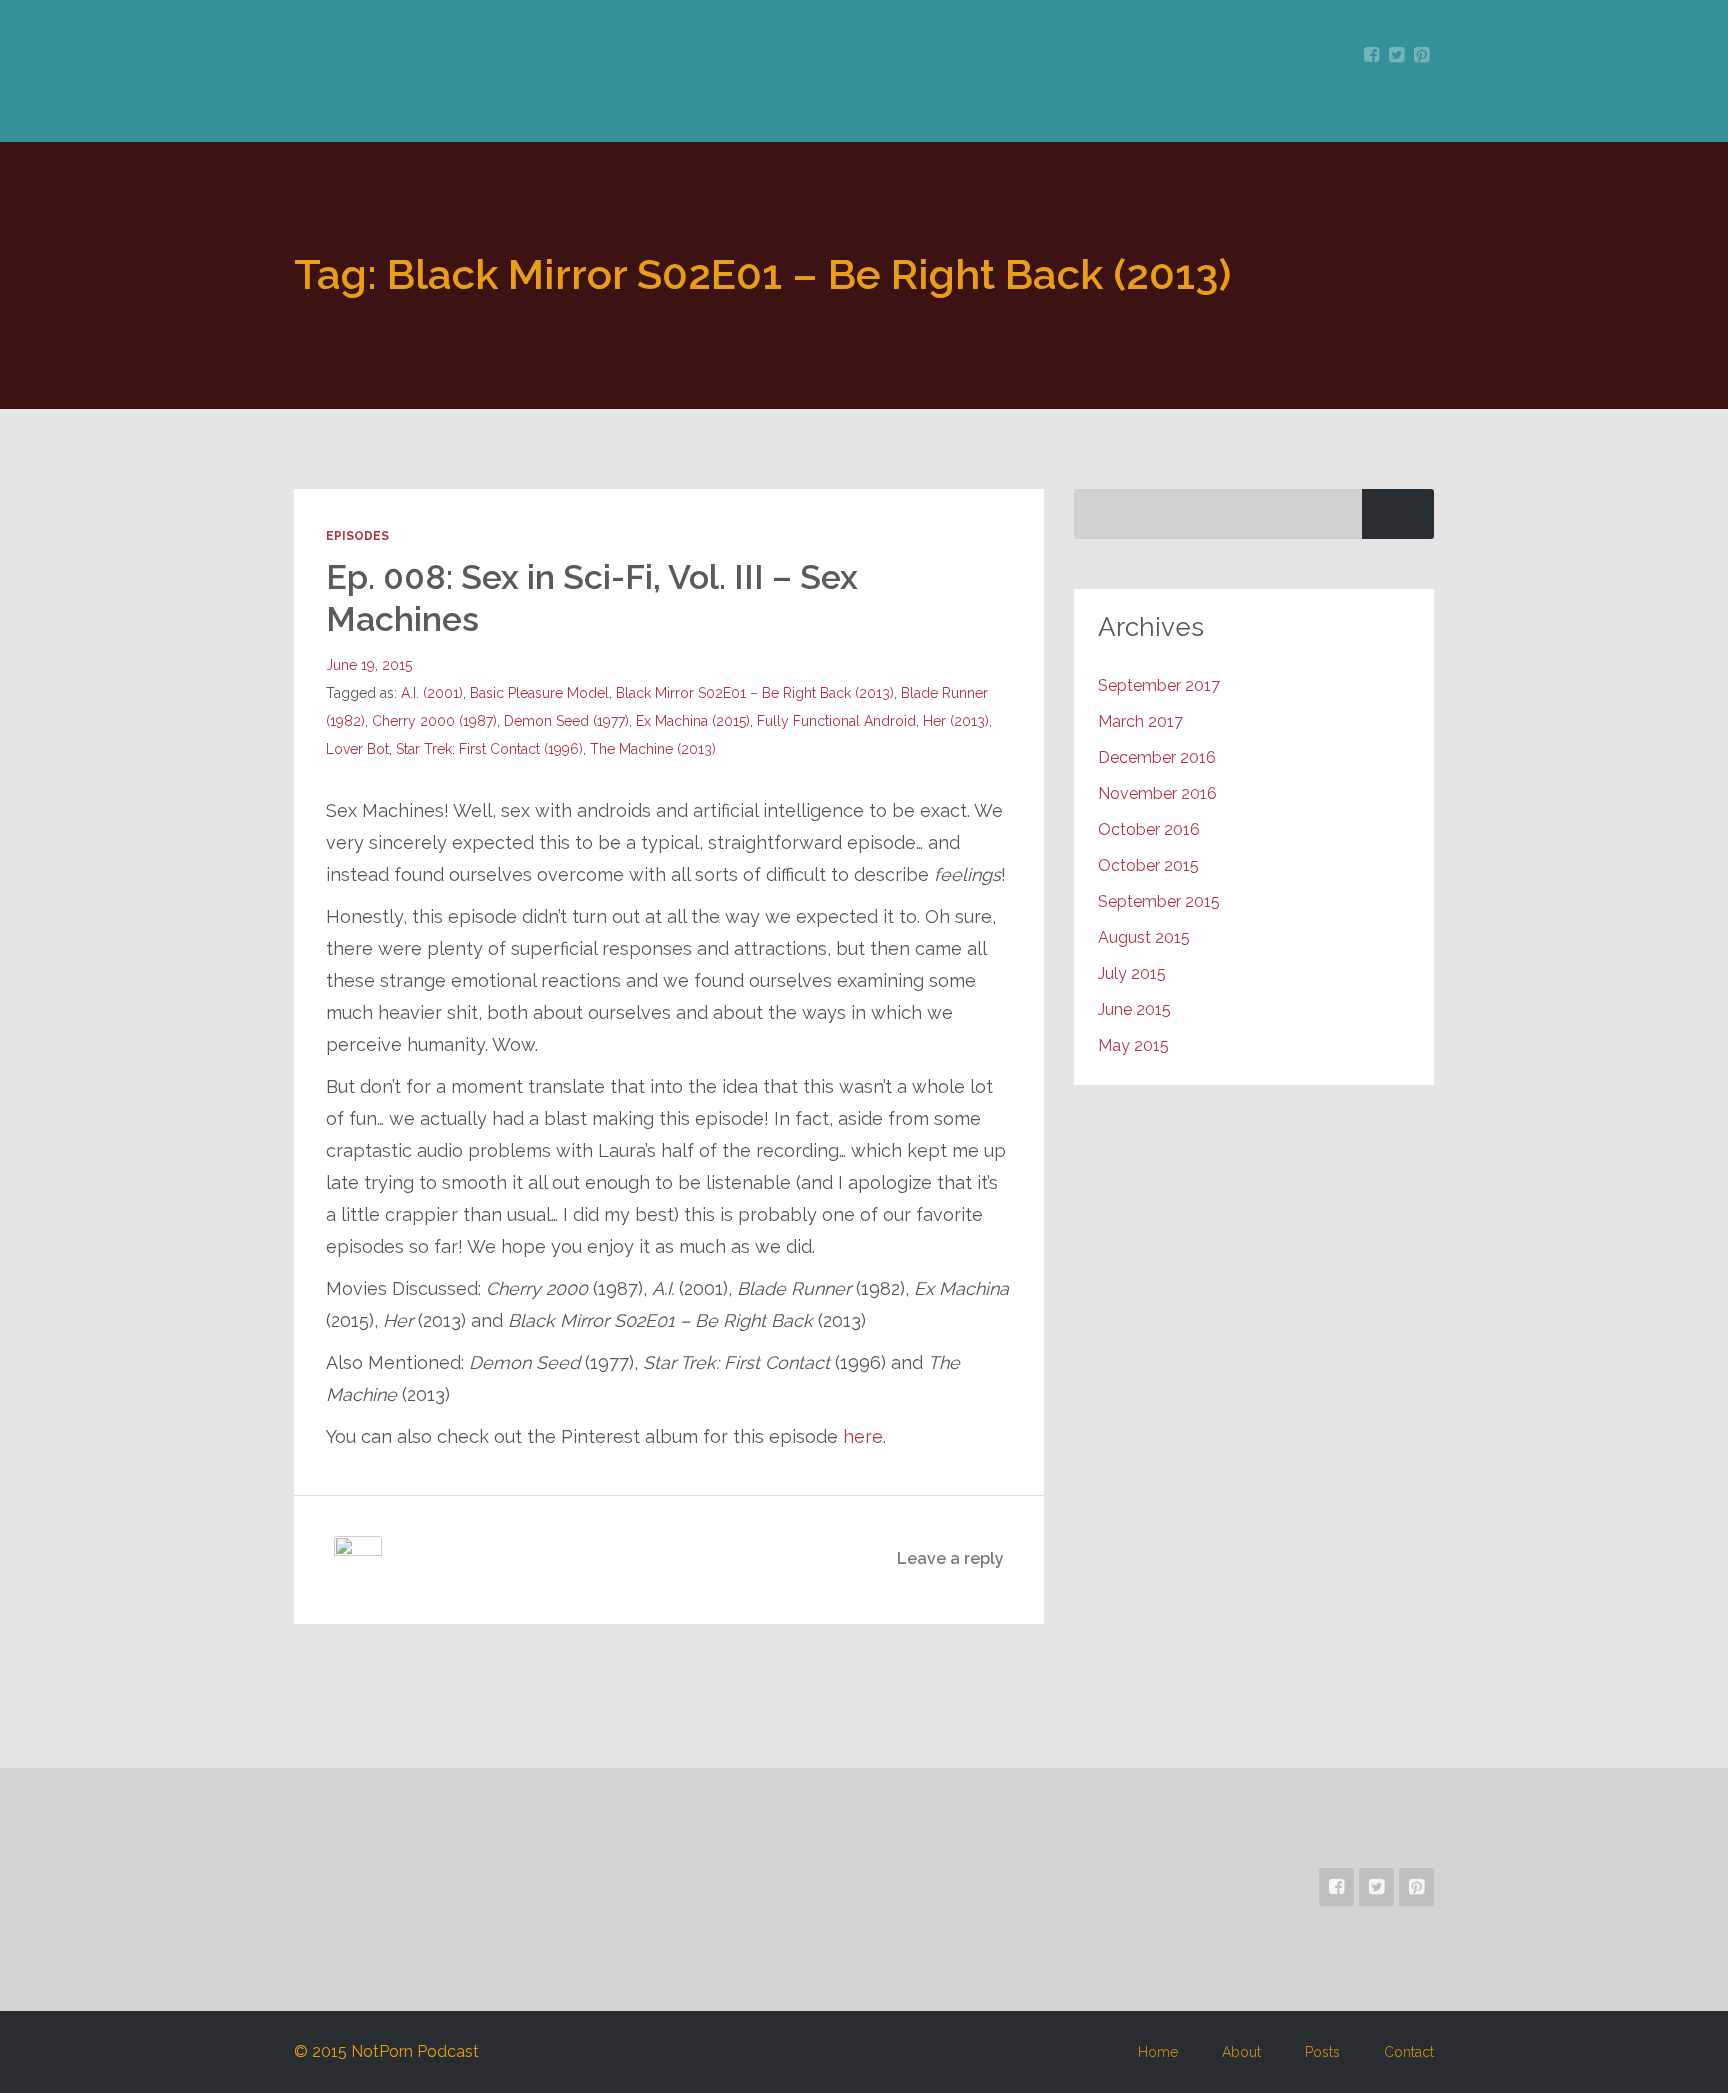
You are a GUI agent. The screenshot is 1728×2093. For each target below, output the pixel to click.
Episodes (357, 536)
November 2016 (1157, 793)
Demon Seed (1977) (566, 721)
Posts (1322, 2052)
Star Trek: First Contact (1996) (489, 749)
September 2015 (1159, 901)
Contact (1409, 2052)
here (863, 1436)
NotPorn (425, 87)
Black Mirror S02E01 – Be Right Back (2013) (755, 693)
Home (1158, 2052)
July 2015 (1132, 973)
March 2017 (1140, 721)
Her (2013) (956, 721)
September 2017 (1159, 685)
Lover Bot (357, 749)
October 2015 (1148, 865)
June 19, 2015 (369, 665)
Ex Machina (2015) (693, 721)
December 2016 (1157, 757)
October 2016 (1149, 829)
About (1241, 2052)
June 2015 (1134, 1009)
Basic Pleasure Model (539, 693)
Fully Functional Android (836, 721)
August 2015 (1144, 937)
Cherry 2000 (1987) (434, 721)
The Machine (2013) (653, 749)
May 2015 (1133, 1045)
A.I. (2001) (432, 693)
